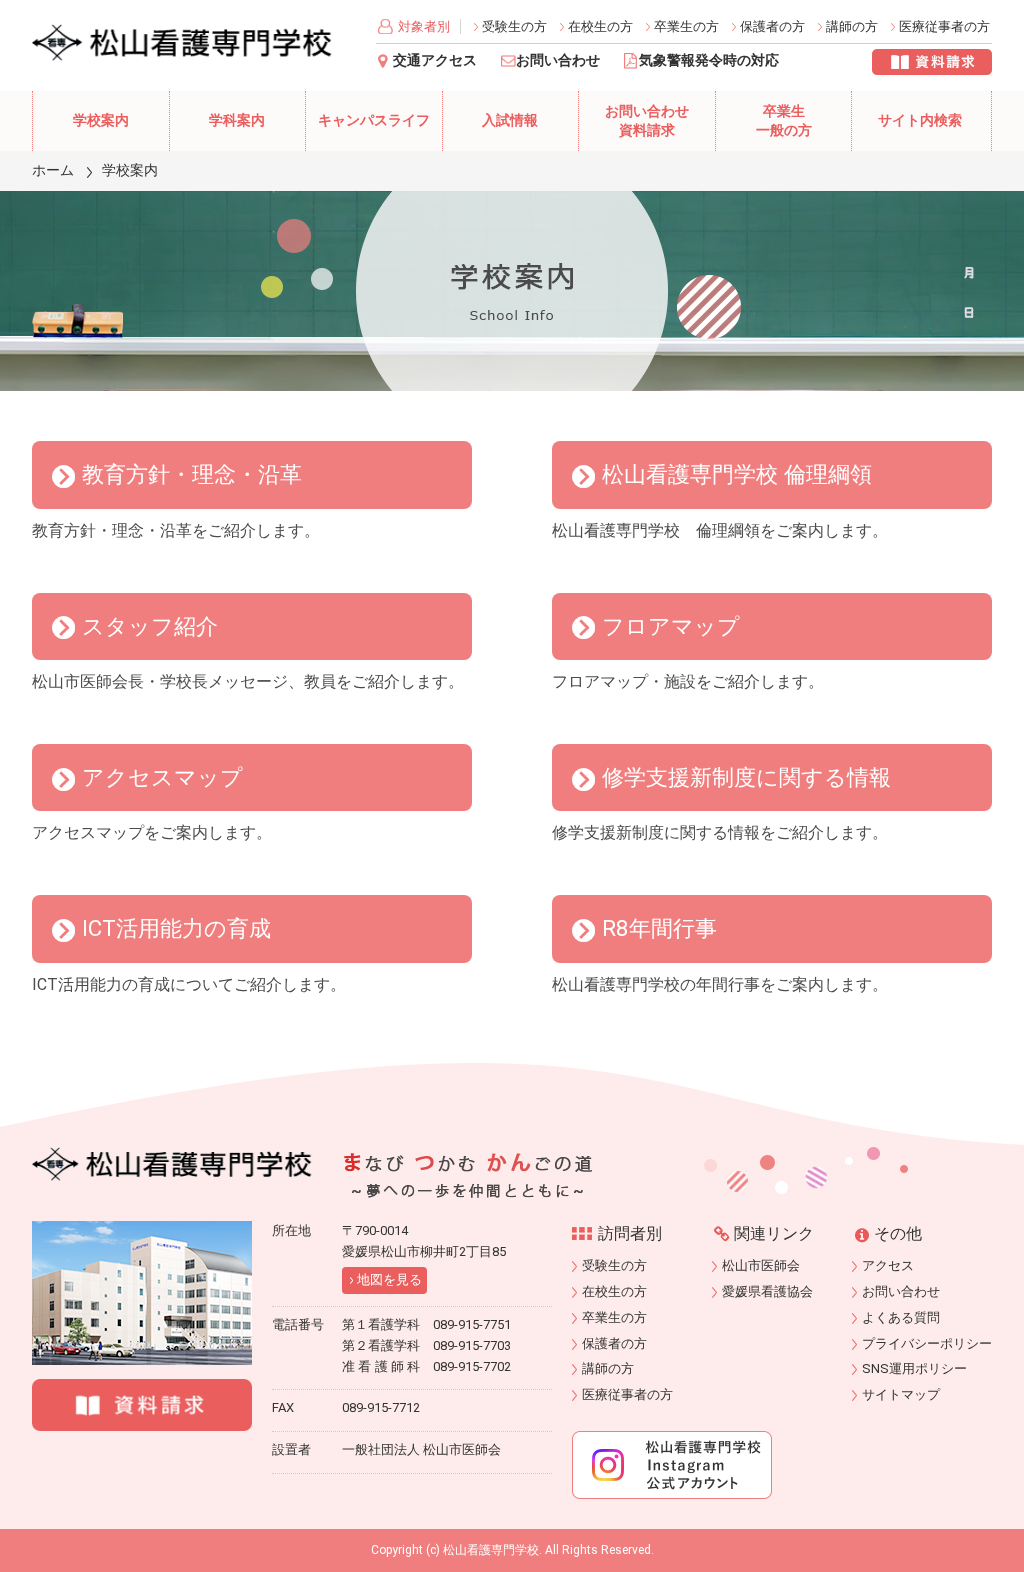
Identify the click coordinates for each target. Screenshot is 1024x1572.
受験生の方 (514, 26)
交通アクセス (435, 60)
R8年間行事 (659, 928)
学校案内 (101, 120)
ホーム (53, 170)
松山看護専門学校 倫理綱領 (737, 474)
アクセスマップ (162, 777)
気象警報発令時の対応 (709, 60)
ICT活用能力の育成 (176, 928)
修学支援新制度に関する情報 (746, 777)
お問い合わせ (558, 60)
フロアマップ (671, 626)
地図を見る (389, 1279)
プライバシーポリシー (927, 1343)
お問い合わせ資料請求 (647, 121)
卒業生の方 (686, 26)
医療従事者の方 (944, 26)
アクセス (888, 1265)
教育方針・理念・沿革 (192, 474)
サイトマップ (901, 1394)
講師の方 (852, 26)
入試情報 (510, 120)
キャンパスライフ (374, 120)
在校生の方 (600, 26)
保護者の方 (772, 26)
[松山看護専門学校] (172, 1164)
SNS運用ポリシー (914, 1368)
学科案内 (237, 120)
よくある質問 (901, 1317)
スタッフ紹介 (150, 626)
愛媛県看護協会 (767, 1291)
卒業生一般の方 (784, 121)
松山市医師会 (761, 1265)
